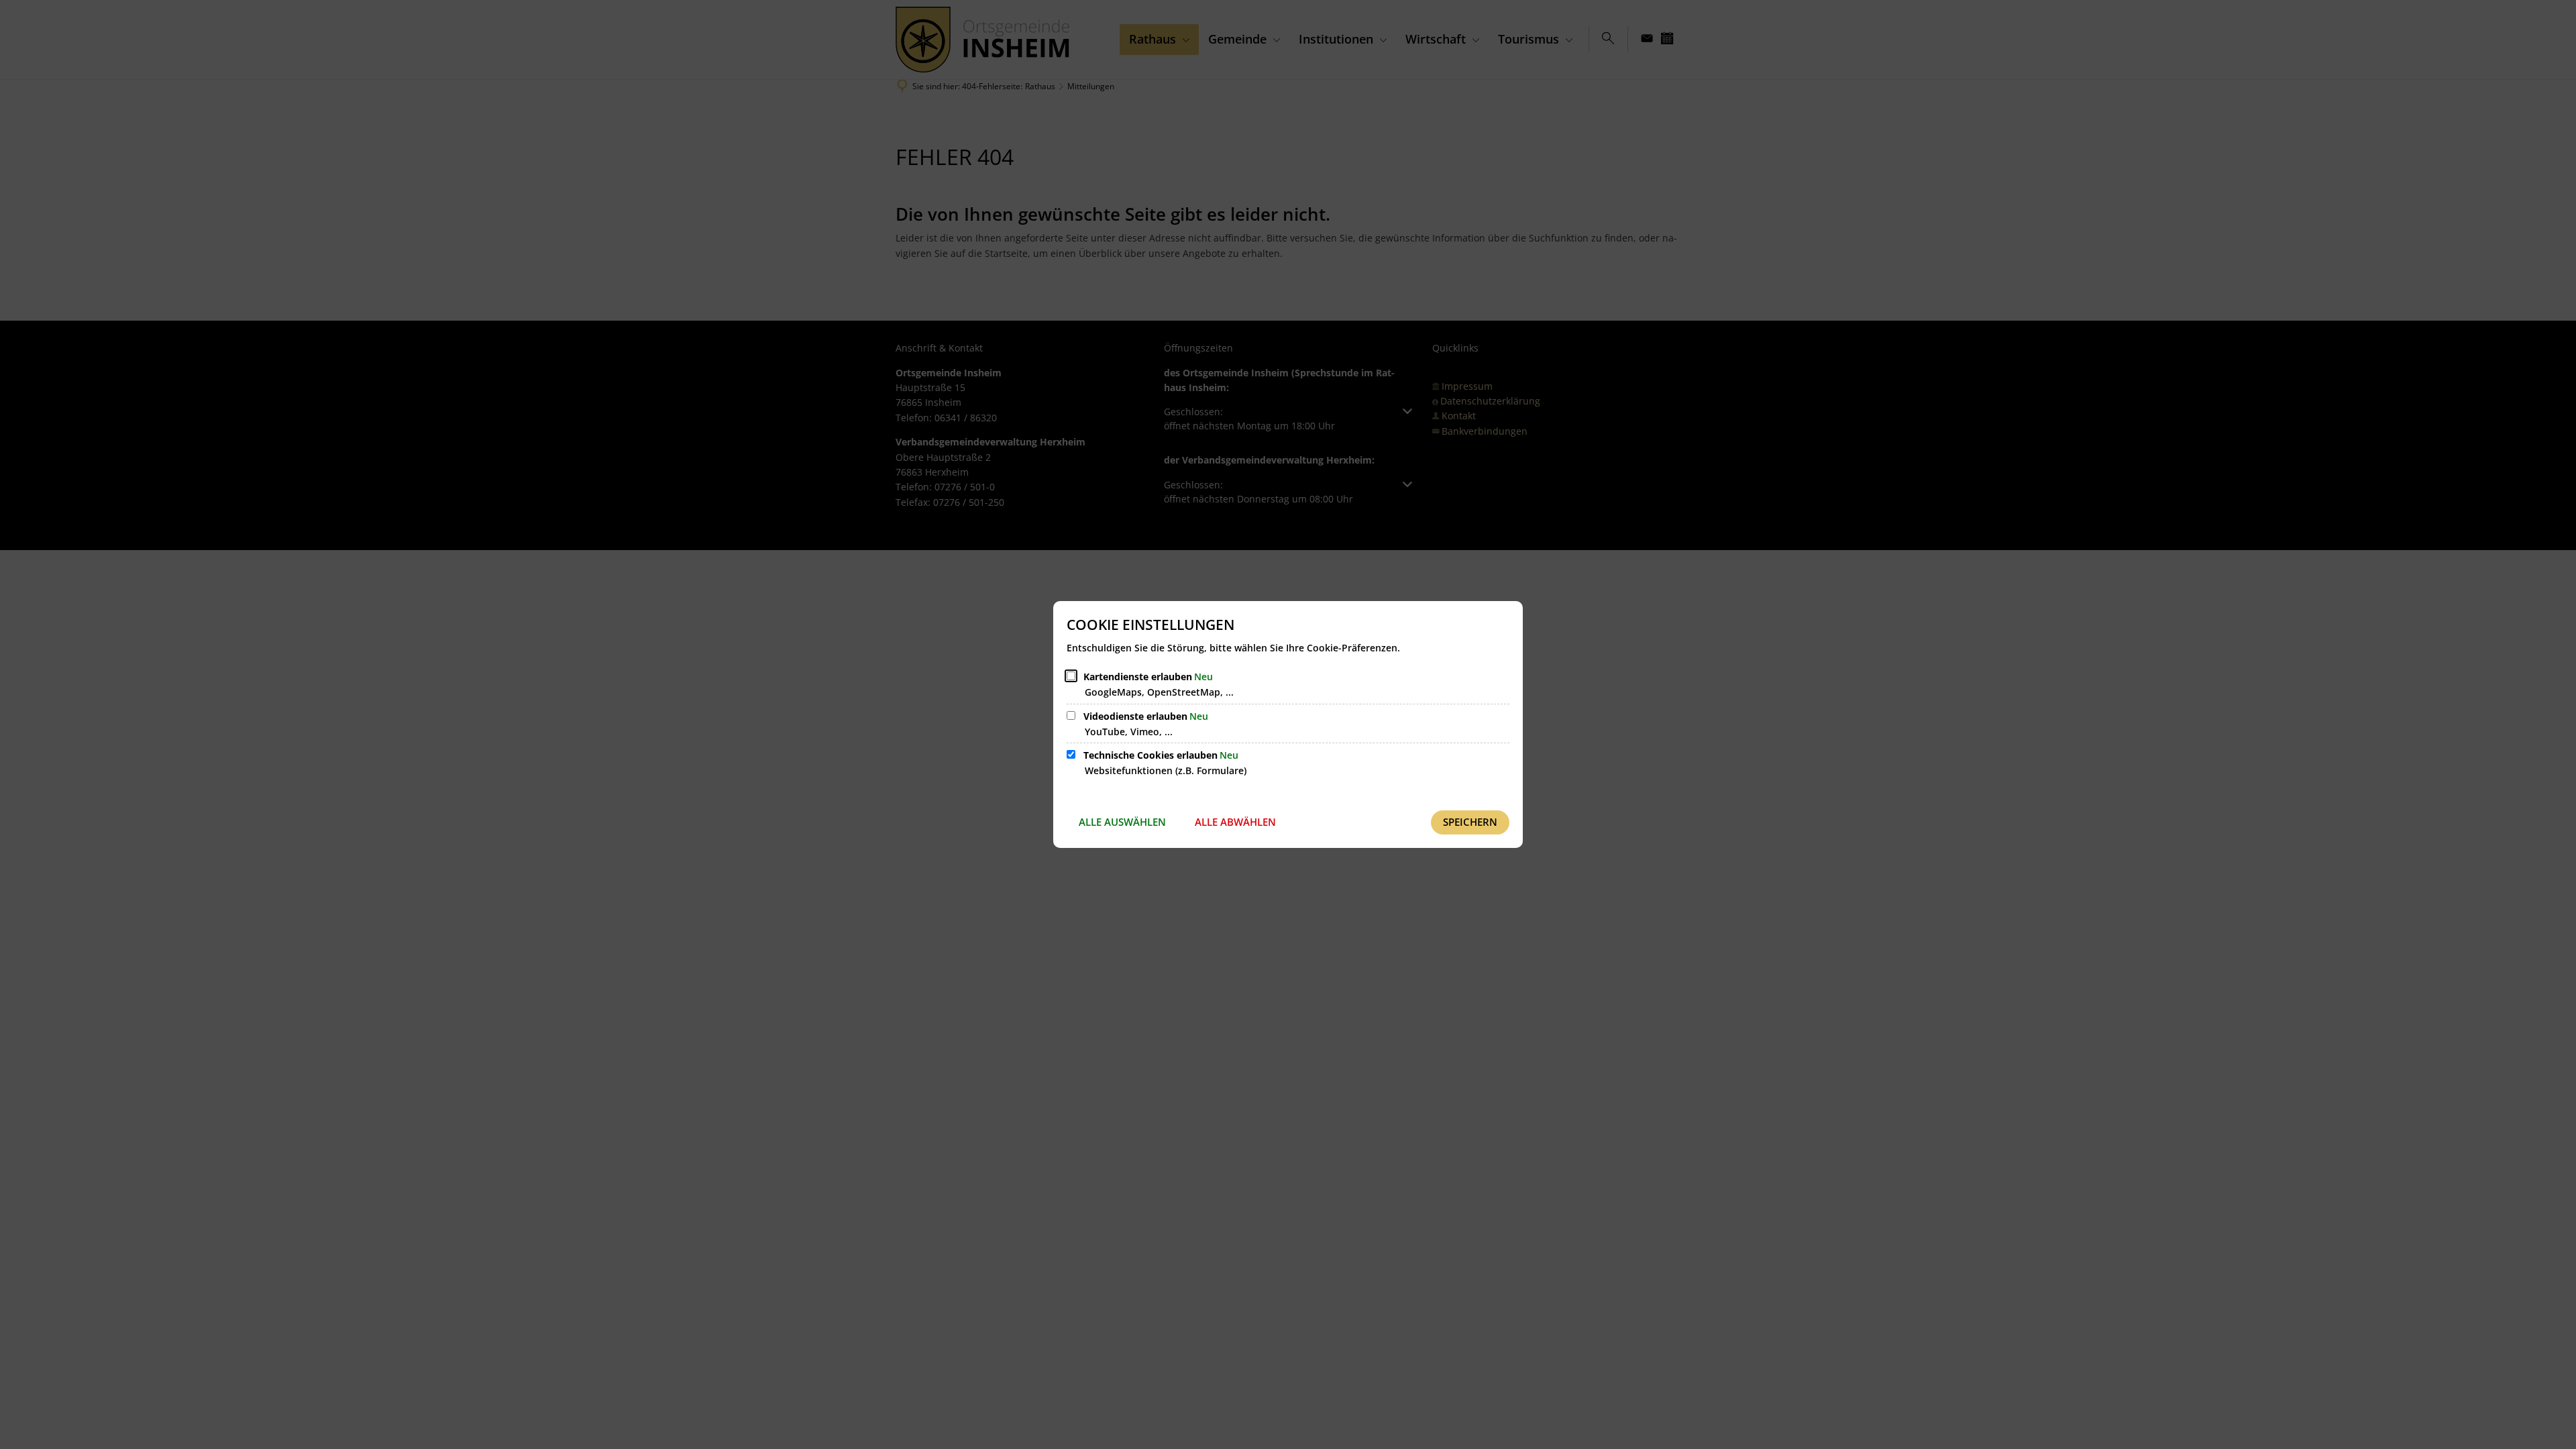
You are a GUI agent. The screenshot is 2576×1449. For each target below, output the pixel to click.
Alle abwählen (1235, 822)
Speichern (1470, 822)
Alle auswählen (1122, 822)
